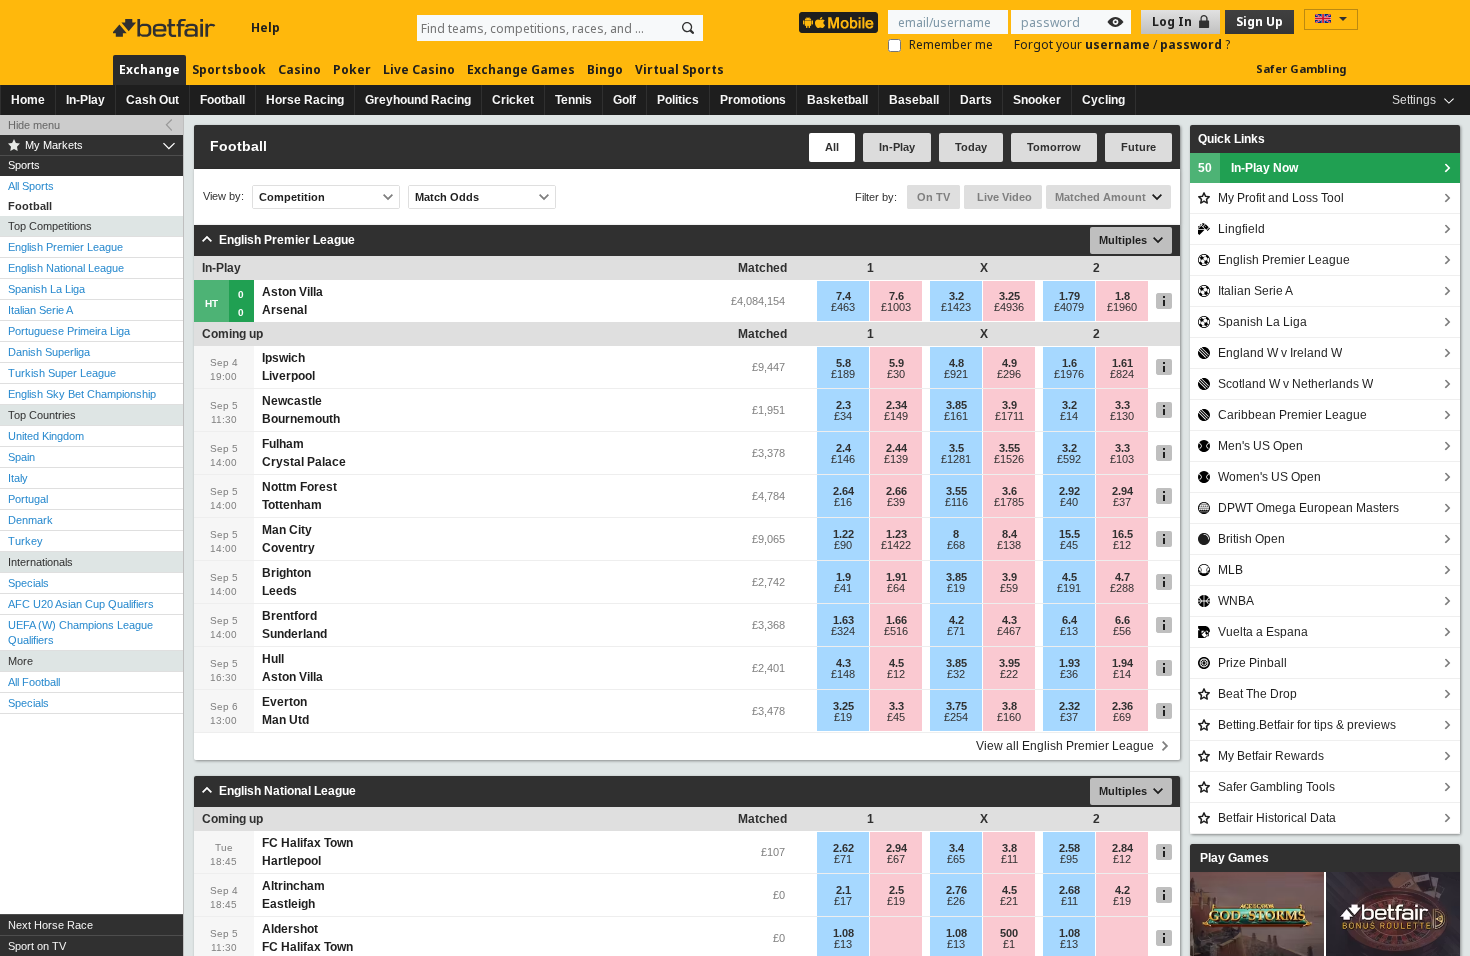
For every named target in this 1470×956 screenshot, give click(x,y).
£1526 (1009, 459)
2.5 (896, 890)
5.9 (896, 363)
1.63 (843, 620)
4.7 (1122, 577)
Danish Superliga (49, 352)
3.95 (1009, 663)
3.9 (1009, 405)
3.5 (956, 448)
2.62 (843, 848)
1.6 (1069, 363)
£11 (1009, 859)
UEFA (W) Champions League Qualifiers (80, 632)
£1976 (1069, 374)
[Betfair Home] (166, 28)
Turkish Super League (62, 373)
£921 (956, 374)
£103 (1122, 459)
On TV (933, 197)
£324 (843, 631)
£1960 (1122, 307)
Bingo (605, 69)
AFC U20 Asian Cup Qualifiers (81, 604)
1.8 (1122, 296)
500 (1009, 933)
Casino (299, 69)
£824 (1122, 374)
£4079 (1069, 307)
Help (265, 27)
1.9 (843, 577)
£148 (843, 674)
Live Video (1003, 197)
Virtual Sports (679, 69)
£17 (843, 901)
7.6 (896, 296)
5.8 (843, 363)
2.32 (1069, 706)
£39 (896, 502)
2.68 (1069, 890)
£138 (1009, 545)
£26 (956, 901)
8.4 (1009, 534)
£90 (843, 545)
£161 (956, 416)
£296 (1009, 374)
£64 (896, 588)
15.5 (1069, 534)
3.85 (956, 405)
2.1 (843, 890)
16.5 (1122, 534)
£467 (1009, 631)
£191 (1069, 588)
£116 (956, 502)
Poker (352, 69)
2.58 (1069, 848)
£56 (1122, 631)
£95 (1069, 859)
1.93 (1069, 663)
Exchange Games (521, 69)
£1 (1009, 944)
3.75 (956, 706)
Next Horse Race (50, 925)
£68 (956, 545)
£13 (1069, 631)
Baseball (914, 100)
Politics (678, 100)
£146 (843, 459)
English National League (66, 268)
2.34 (896, 405)
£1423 (956, 307)
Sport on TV (37, 946)
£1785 (1009, 502)
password (1192, 44)
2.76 (956, 890)
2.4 (843, 448)
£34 (843, 416)
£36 (1069, 674)
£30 (896, 374)
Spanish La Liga (46, 289)
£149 (896, 416)
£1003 (896, 307)
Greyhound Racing (418, 100)
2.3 (843, 405)
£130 (1122, 416)
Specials (28, 583)
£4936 (1009, 307)
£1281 (956, 459)
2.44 (896, 448)
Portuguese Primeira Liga (69, 331)
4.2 (956, 620)
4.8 (956, 363)
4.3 (1009, 620)
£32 (956, 674)
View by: (223, 196)
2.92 (1069, 491)
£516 (896, 631)
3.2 (956, 296)
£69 (1122, 717)
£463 (843, 307)
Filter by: (876, 197)
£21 (1009, 901)
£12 (1122, 545)
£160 (1009, 717)
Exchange (149, 69)
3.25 (1009, 296)
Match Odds (447, 197)
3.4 (956, 848)
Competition (292, 197)
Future (1138, 147)
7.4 (843, 296)
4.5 (1069, 577)
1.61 (1122, 363)
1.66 (896, 620)
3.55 (1009, 448)
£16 (843, 502)
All (832, 147)
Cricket (513, 100)
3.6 (1009, 491)
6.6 (1122, 620)
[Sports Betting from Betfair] (838, 22)
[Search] (688, 28)
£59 (1009, 588)
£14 (1069, 416)
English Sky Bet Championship (82, 394)
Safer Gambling (1301, 68)
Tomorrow (1054, 147)
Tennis (573, 100)
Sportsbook (229, 69)
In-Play (85, 100)
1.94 (1122, 663)
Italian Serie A (40, 310)
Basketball (837, 100)
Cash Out (152, 100)
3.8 (1009, 706)
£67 (896, 859)
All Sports (31, 186)
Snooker (1037, 100)
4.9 (1009, 363)
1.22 (843, 534)
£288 (1122, 588)
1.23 (896, 534)
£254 (956, 717)
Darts (976, 100)
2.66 (896, 491)
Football (222, 100)
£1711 (1009, 416)
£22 (1009, 674)
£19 (956, 588)
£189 (843, 374)
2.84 (1122, 848)
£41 (843, 588)
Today (971, 147)
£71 (956, 631)
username (1119, 44)
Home (28, 100)
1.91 (896, 577)
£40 (1069, 502)
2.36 (1122, 706)
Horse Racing (305, 100)
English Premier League (65, 247)
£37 (1122, 502)
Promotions (753, 100)
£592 (1069, 459)
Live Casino (419, 69)
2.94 (1122, 491)
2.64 (843, 491)
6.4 (1069, 620)
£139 (896, 459)
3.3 (1122, 405)
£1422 (896, 545)
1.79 (1069, 296)
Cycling (1103, 100)
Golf (624, 100)
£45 (1069, 545)
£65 (956, 859)
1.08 (843, 933)
